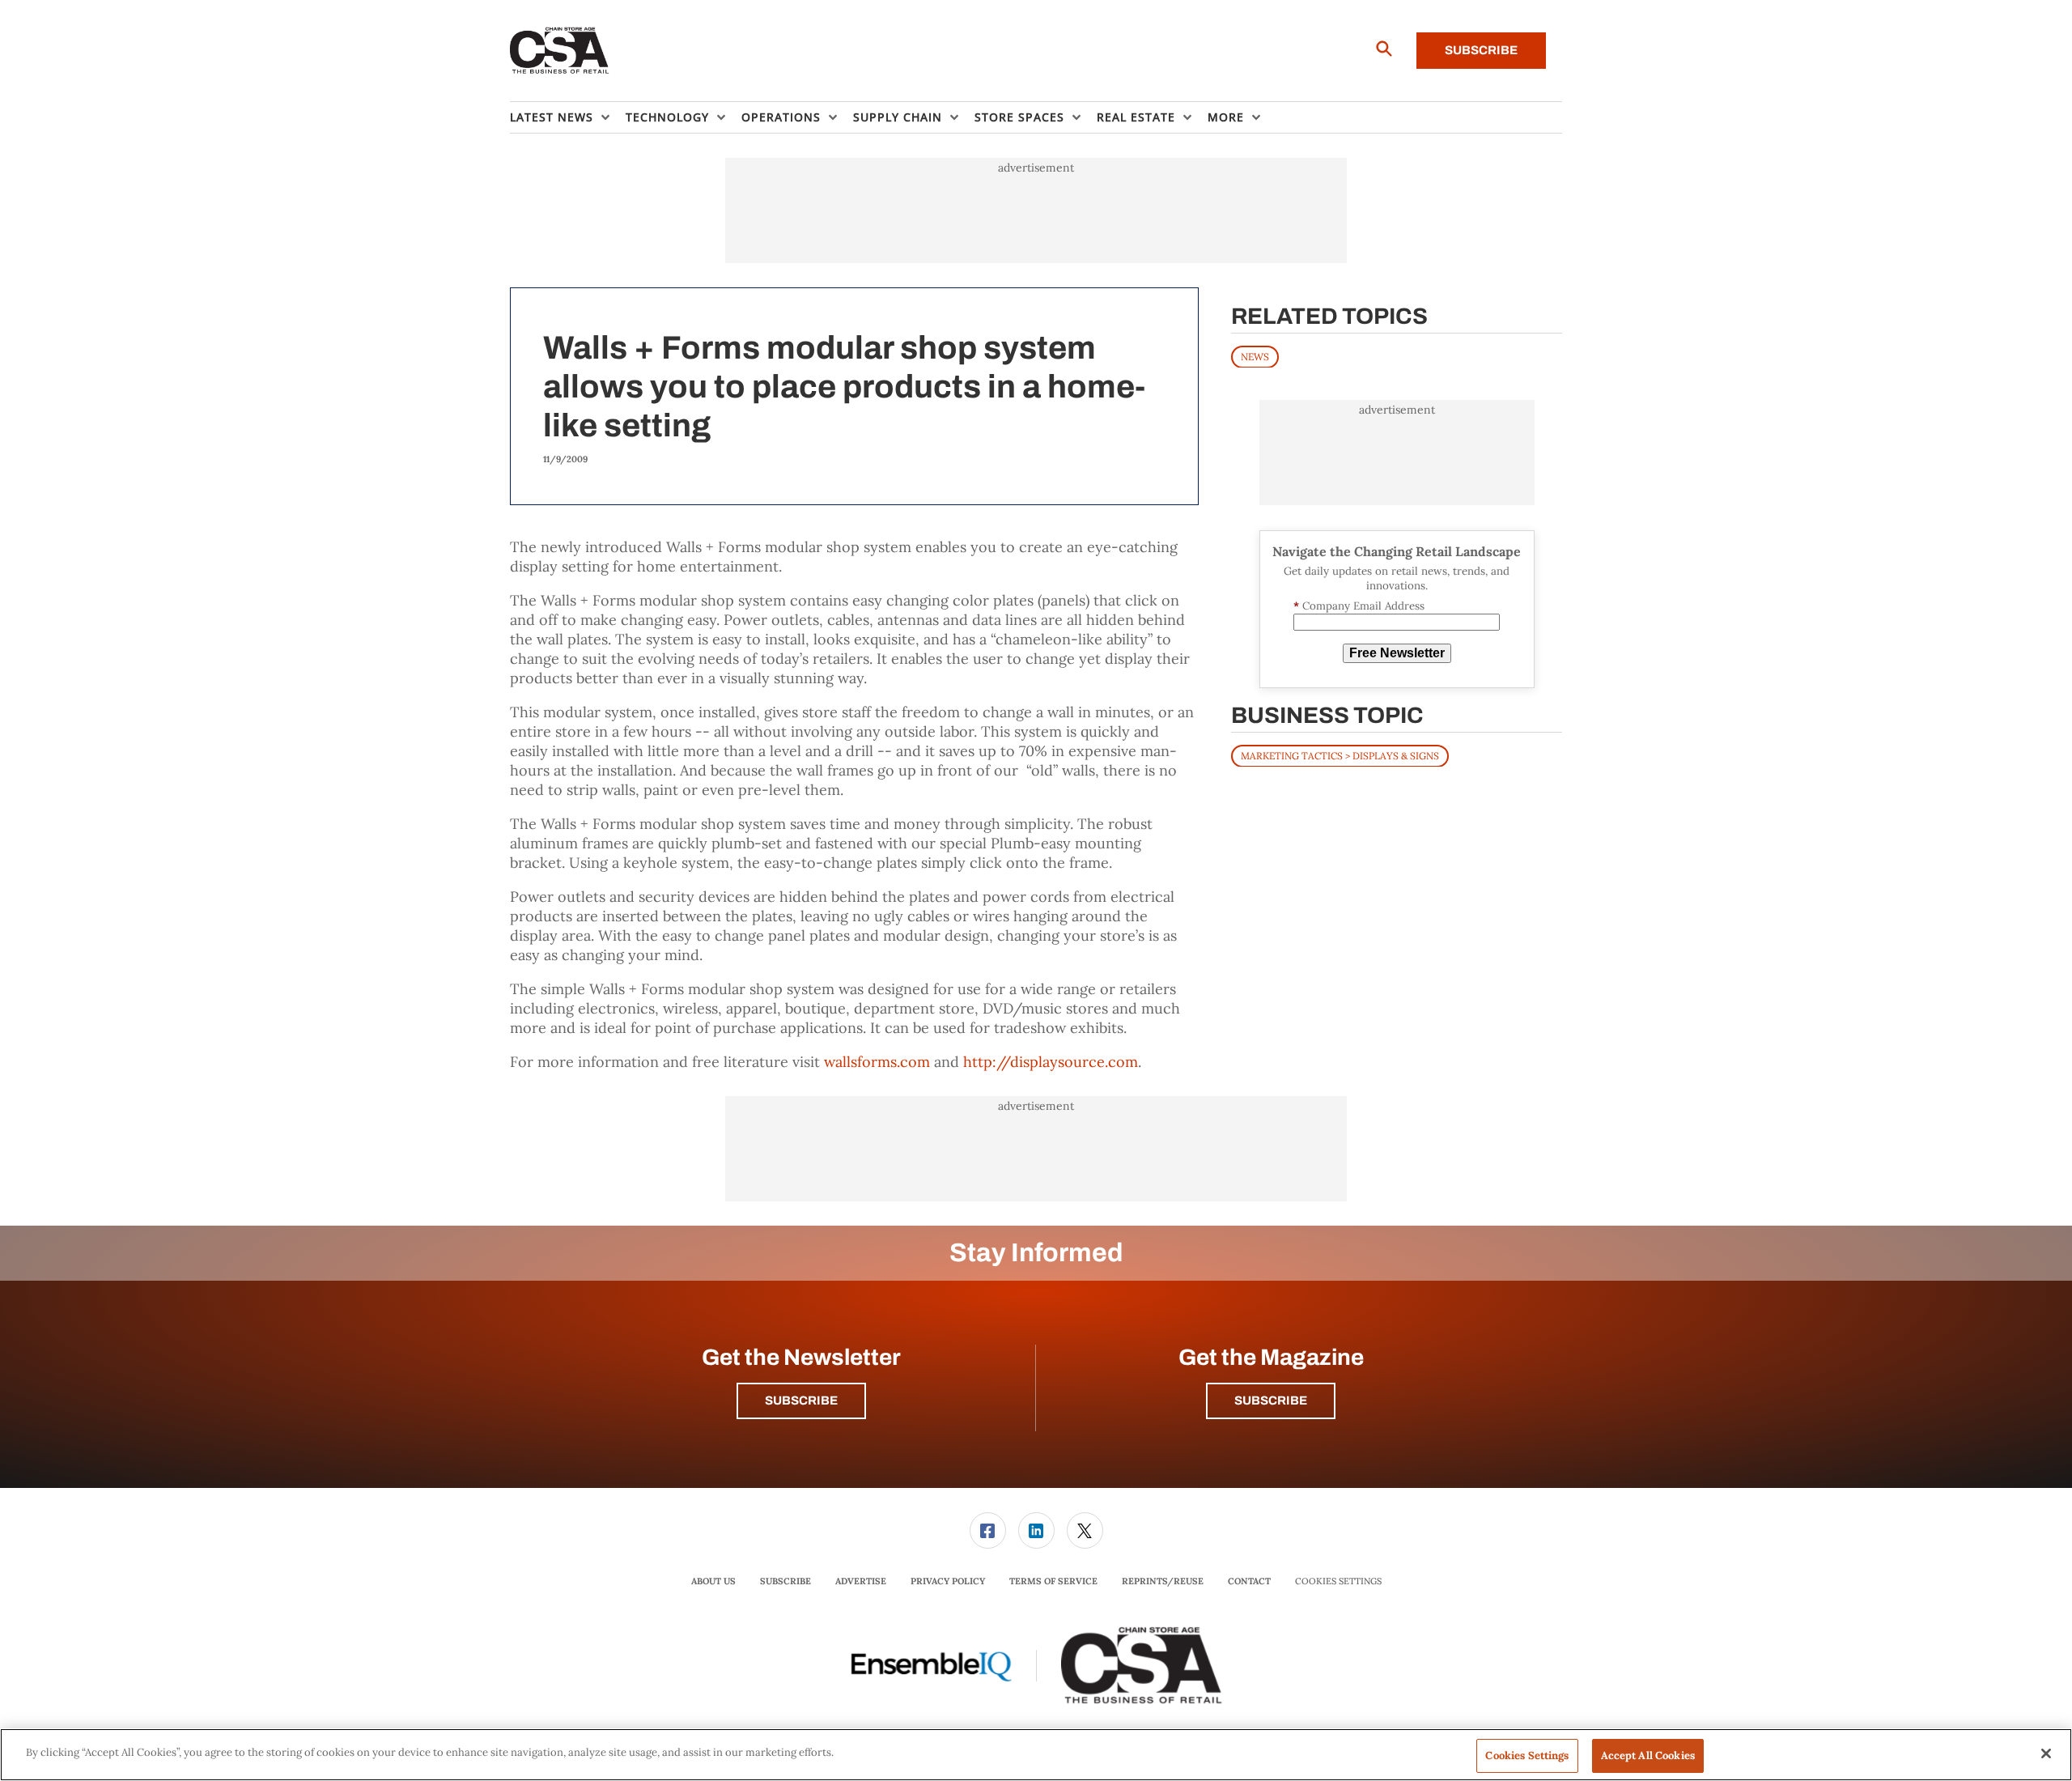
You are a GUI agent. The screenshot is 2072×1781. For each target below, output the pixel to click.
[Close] (2046, 1753)
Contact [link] (1249, 1581)
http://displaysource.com (1051, 1062)
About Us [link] (713, 1581)
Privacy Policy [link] (948, 1581)
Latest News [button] (552, 117)
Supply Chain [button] (898, 117)
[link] (988, 1530)
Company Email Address (1359, 606)
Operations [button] (781, 117)
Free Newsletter (1397, 653)
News (1255, 356)
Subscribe (1481, 50)
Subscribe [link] (785, 1581)
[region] (1036, 1755)
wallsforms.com (877, 1062)
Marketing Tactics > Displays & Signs (1340, 755)
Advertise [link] (861, 1581)
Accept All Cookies (1648, 1755)
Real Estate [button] (1136, 117)
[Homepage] (560, 51)
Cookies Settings (1338, 1581)
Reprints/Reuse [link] (1163, 1581)
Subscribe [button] (801, 1401)
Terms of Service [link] (1053, 1581)
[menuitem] (568, 117)
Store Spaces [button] (1019, 117)
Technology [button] (667, 117)
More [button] (1226, 117)
